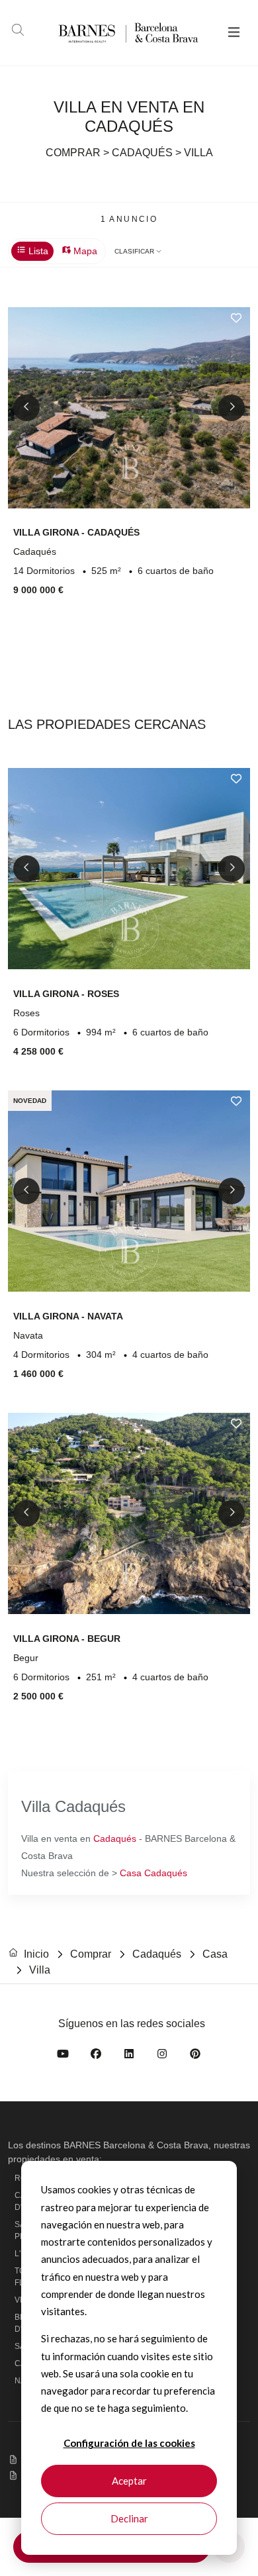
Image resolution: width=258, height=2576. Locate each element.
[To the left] (26, 408)
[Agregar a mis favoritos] (236, 318)
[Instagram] (162, 2056)
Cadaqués (115, 1838)
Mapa (84, 251)
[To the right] (232, 408)
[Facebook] (96, 2056)
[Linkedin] (129, 2056)
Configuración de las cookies (129, 2443)
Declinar (129, 2518)
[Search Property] (18, 32)
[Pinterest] (195, 2056)
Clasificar (135, 251)
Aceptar (129, 2481)
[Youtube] (63, 2056)
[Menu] (234, 33)
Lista (37, 251)
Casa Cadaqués (153, 1873)
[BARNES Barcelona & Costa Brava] (108, 33)
